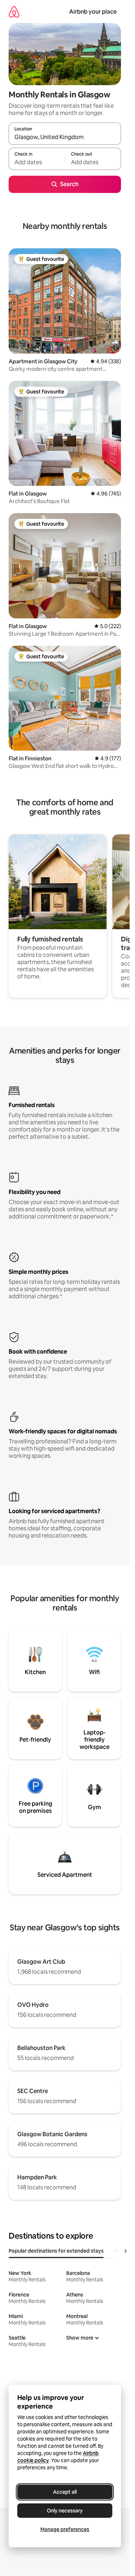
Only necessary (65, 2511)
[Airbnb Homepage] (14, 12)
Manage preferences (65, 2529)
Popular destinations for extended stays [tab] (56, 2251)
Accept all (65, 2492)
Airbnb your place (93, 12)
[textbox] (37, 162)
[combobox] (65, 137)
